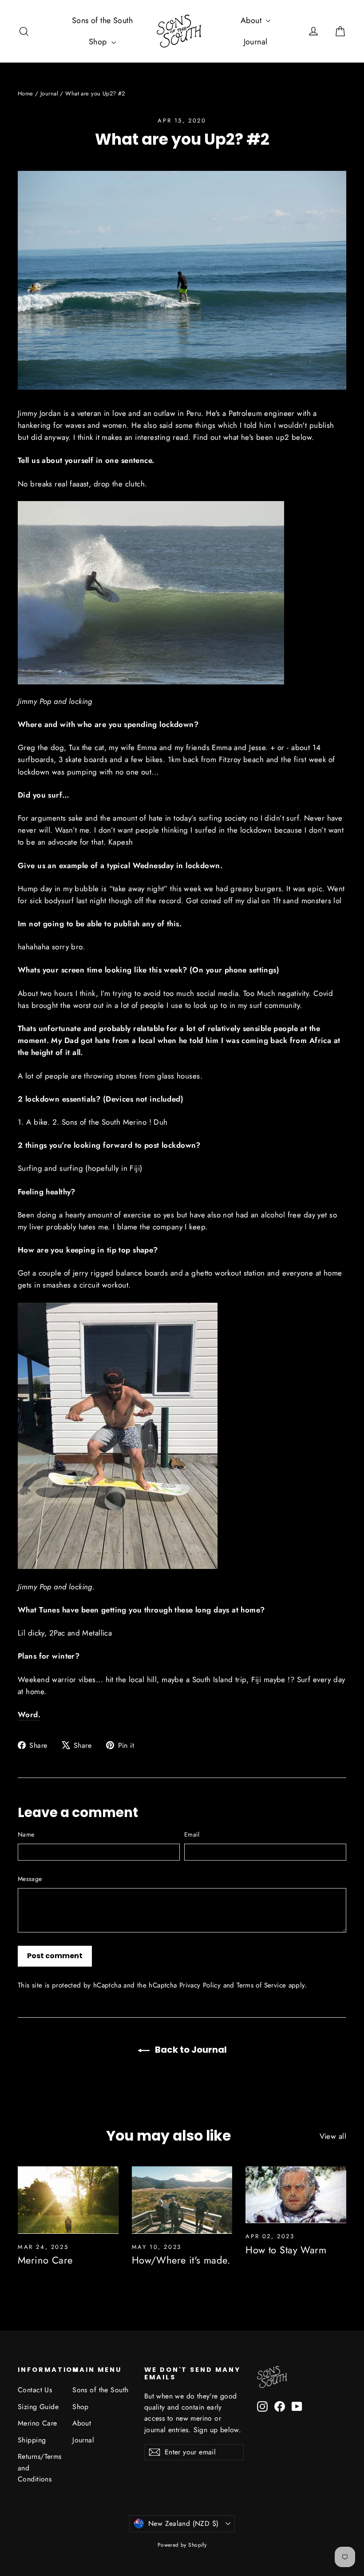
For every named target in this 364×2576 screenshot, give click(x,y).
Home (26, 93)
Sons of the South (102, 20)
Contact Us (35, 2390)
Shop (99, 42)
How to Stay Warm (286, 2250)
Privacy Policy (200, 1985)
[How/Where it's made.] (182, 2200)
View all (333, 2136)
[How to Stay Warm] (296, 2195)
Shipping (32, 2440)
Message (30, 1879)
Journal (256, 42)
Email (192, 1834)
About (252, 20)
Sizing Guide (38, 2407)
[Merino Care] (68, 2200)
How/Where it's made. (181, 2260)
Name (26, 1834)
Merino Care (45, 2260)
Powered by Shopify (182, 2545)
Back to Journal (190, 2050)
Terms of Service (261, 1985)
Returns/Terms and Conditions (38, 2468)
